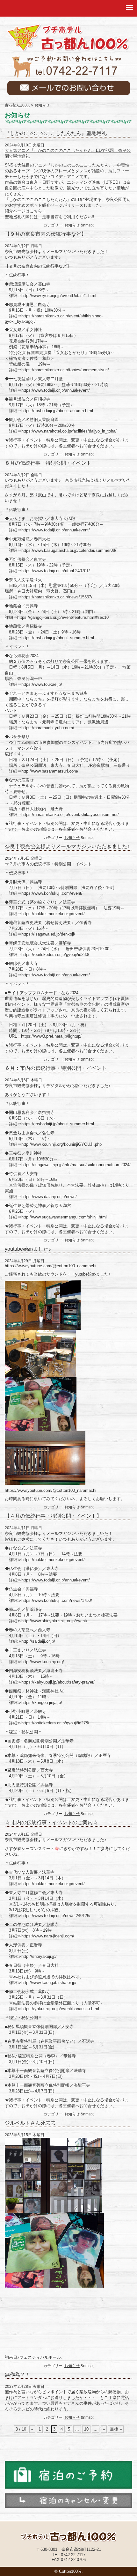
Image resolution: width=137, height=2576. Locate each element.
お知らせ (72, 225)
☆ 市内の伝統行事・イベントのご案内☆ (51, 1822)
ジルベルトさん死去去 (30, 2123)
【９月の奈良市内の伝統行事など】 (46, 234)
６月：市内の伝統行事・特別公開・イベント (56, 1068)
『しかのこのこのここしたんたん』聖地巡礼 (56, 133)
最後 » (116, 2429)
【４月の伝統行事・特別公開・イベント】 (53, 1516)
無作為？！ (18, 2375)
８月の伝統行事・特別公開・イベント (48, 463)
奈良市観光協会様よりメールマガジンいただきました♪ (67, 846)
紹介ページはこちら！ (25, 211)
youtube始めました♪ (28, 1249)
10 (86, 2429)
